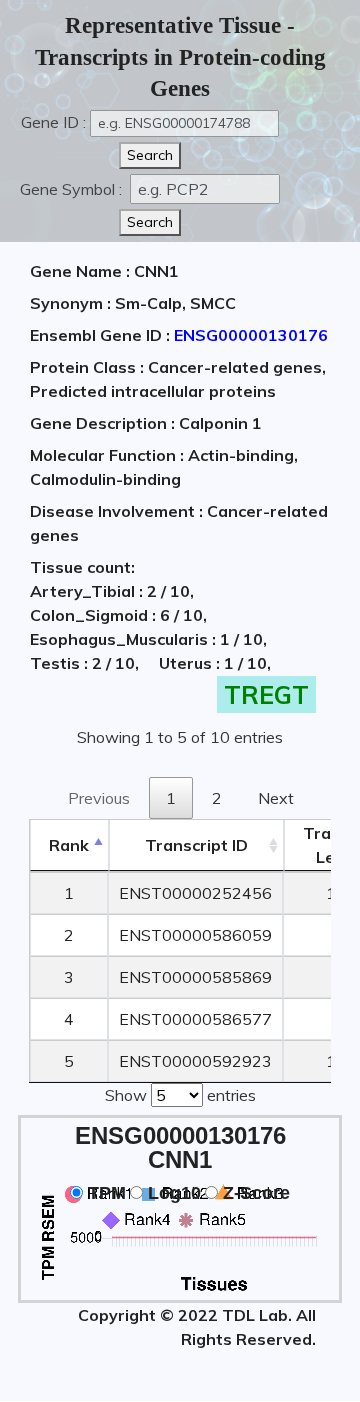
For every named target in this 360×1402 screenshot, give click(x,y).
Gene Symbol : (73, 189)
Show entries (180, 1095)
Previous (99, 798)
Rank (69, 845)
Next (276, 798)
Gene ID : (53, 122)
